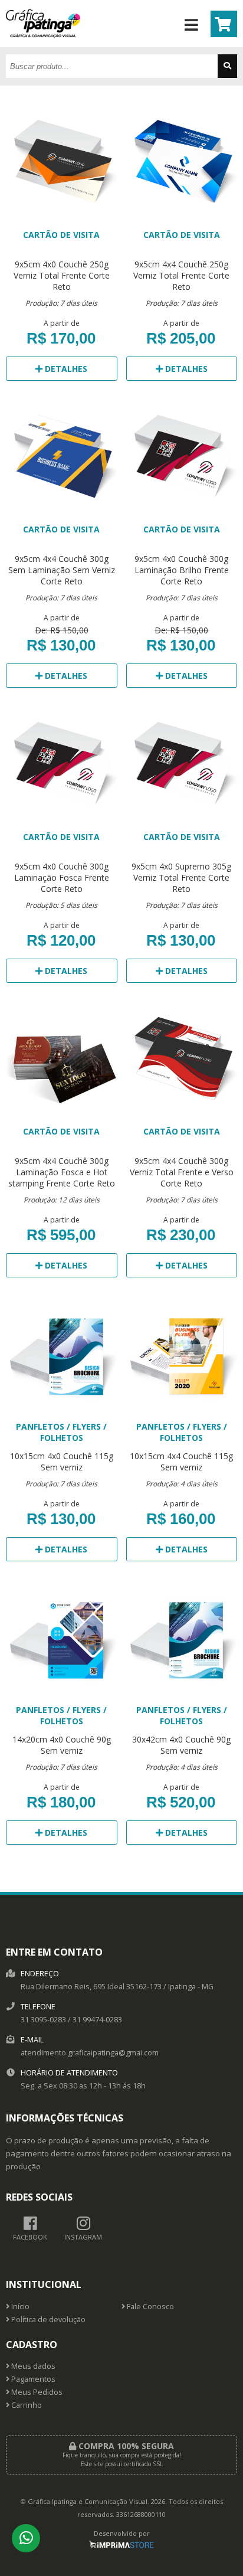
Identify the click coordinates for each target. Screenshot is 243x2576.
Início (19, 2307)
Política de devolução (47, 2320)
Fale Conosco (150, 2307)
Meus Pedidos (36, 2392)
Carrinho (26, 2405)
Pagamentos (32, 2379)
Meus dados (32, 2366)
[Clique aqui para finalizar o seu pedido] (224, 24)
